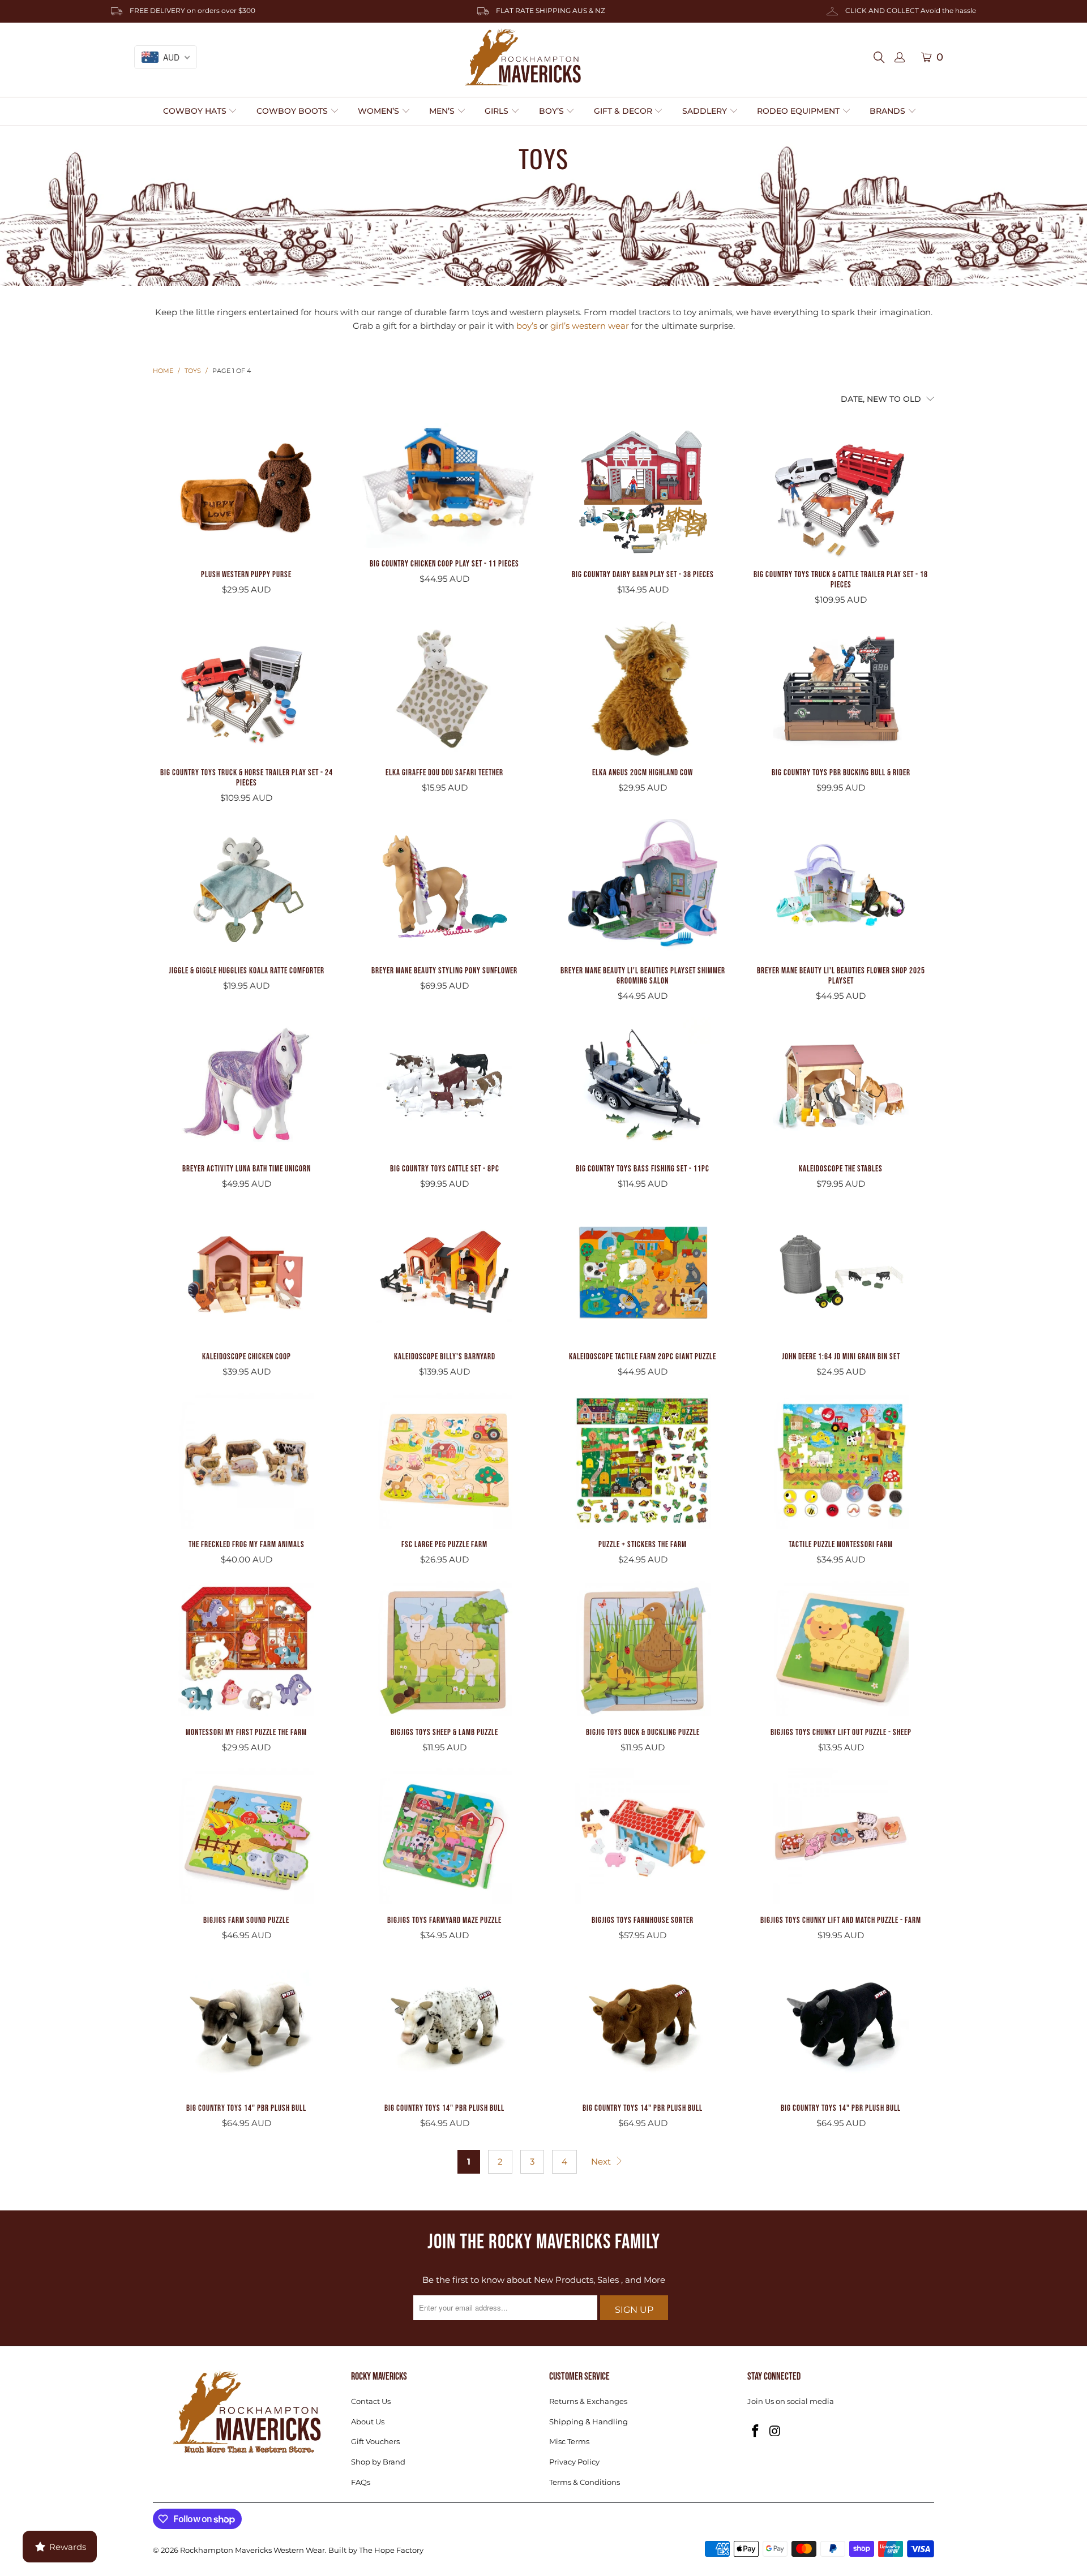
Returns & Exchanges (588, 2401)
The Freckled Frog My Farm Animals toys (246, 1461)
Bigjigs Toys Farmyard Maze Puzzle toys (444, 1836)
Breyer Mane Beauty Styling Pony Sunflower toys (444, 887)
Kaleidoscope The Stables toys (841, 1085)
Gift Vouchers (375, 2441)
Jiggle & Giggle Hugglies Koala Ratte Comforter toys (246, 887)
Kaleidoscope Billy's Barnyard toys (444, 1273)
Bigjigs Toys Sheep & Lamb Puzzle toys (444, 1648)
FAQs (361, 2482)
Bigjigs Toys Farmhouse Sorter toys (643, 1836)
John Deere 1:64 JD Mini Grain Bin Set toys (841, 1273)
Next (602, 2161)
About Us (368, 2422)
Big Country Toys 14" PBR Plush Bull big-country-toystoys (246, 2024)
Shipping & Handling (589, 2422)
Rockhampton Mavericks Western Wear (253, 2550)
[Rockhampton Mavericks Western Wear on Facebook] (756, 2432)
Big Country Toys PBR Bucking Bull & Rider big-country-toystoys (841, 689)
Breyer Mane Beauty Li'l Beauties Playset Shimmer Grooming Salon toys (643, 887)
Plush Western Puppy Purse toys (246, 491)
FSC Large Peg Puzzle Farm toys (444, 1461)
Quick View (246, 519)
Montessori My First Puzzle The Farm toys (246, 1648)
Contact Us (371, 2401)
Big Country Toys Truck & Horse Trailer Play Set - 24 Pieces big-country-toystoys (246, 689)
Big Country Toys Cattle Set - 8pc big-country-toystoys (444, 1085)
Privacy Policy (574, 2462)
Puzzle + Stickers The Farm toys (643, 1461)
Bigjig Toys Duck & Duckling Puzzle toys (643, 1648)
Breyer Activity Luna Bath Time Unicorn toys (246, 1085)
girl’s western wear (590, 326)
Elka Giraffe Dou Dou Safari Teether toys (444, 689)
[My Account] (900, 58)
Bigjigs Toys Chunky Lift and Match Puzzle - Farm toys (841, 1836)
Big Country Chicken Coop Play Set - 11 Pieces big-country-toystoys (444, 485)
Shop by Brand (378, 2462)
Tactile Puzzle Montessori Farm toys (841, 1461)
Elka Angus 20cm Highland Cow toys (643, 689)
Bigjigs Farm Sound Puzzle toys (246, 1836)
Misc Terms (569, 2441)
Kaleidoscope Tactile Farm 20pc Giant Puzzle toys (643, 1273)
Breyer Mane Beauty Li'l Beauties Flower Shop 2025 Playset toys (841, 887)
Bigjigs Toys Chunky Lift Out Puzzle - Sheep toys (841, 1648)
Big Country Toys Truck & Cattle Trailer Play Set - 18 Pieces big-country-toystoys (841, 491)
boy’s (527, 326)
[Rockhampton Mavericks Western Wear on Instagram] (776, 2432)
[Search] (882, 57)
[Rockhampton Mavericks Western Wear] (523, 57)
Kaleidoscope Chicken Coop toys (246, 1273)
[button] (200, 111)
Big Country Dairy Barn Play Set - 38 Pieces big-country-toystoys (643, 491)
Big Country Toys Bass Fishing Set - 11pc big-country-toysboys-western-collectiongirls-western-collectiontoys (643, 1085)
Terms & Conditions (585, 2482)
